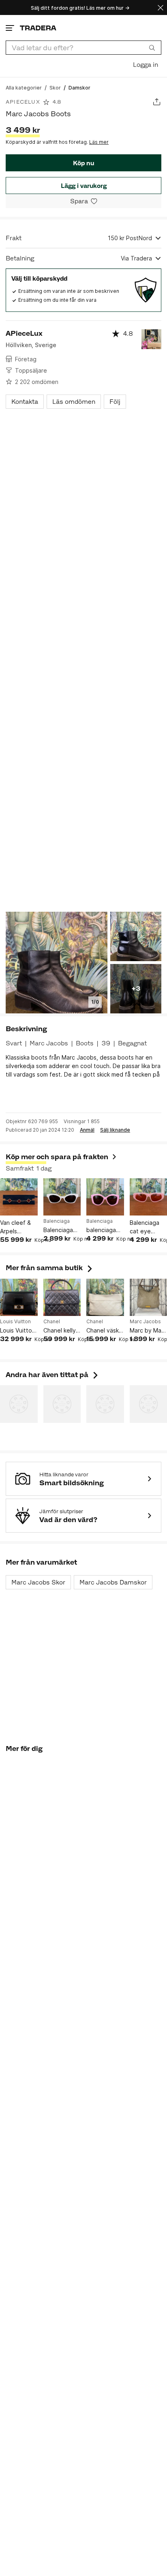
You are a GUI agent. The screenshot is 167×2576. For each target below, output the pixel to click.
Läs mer (99, 142)
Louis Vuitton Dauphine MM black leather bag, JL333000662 (19, 1331)
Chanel (52, 1322)
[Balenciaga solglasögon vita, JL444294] (62, 1197)
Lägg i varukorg (84, 186)
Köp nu (83, 163)
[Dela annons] (157, 102)
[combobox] (83, 48)
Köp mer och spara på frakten (57, 1157)
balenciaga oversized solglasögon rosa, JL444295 (103, 1230)
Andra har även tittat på (53, 1375)
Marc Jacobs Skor (38, 1582)
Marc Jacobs (145, 1322)
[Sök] (152, 47)
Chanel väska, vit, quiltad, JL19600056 (105, 1331)
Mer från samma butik (50, 1268)
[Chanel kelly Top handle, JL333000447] (62, 1298)
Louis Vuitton (15, 1322)
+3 (136, 988)
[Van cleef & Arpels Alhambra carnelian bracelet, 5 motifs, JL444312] (19, 1197)
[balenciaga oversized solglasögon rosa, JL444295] (105, 1197)
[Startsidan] (38, 28)
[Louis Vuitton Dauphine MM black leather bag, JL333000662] (19, 1298)
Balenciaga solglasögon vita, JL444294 (60, 1230)
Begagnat (132, 1043)
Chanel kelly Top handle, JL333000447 (62, 1331)
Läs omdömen (74, 402)
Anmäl (87, 1130)
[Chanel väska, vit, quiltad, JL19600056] (105, 1298)
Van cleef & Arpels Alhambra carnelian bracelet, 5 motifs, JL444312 (15, 1227)
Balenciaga (57, 1221)
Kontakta (25, 402)
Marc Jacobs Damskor (113, 1582)
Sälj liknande (115, 1130)
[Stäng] (161, 7)
